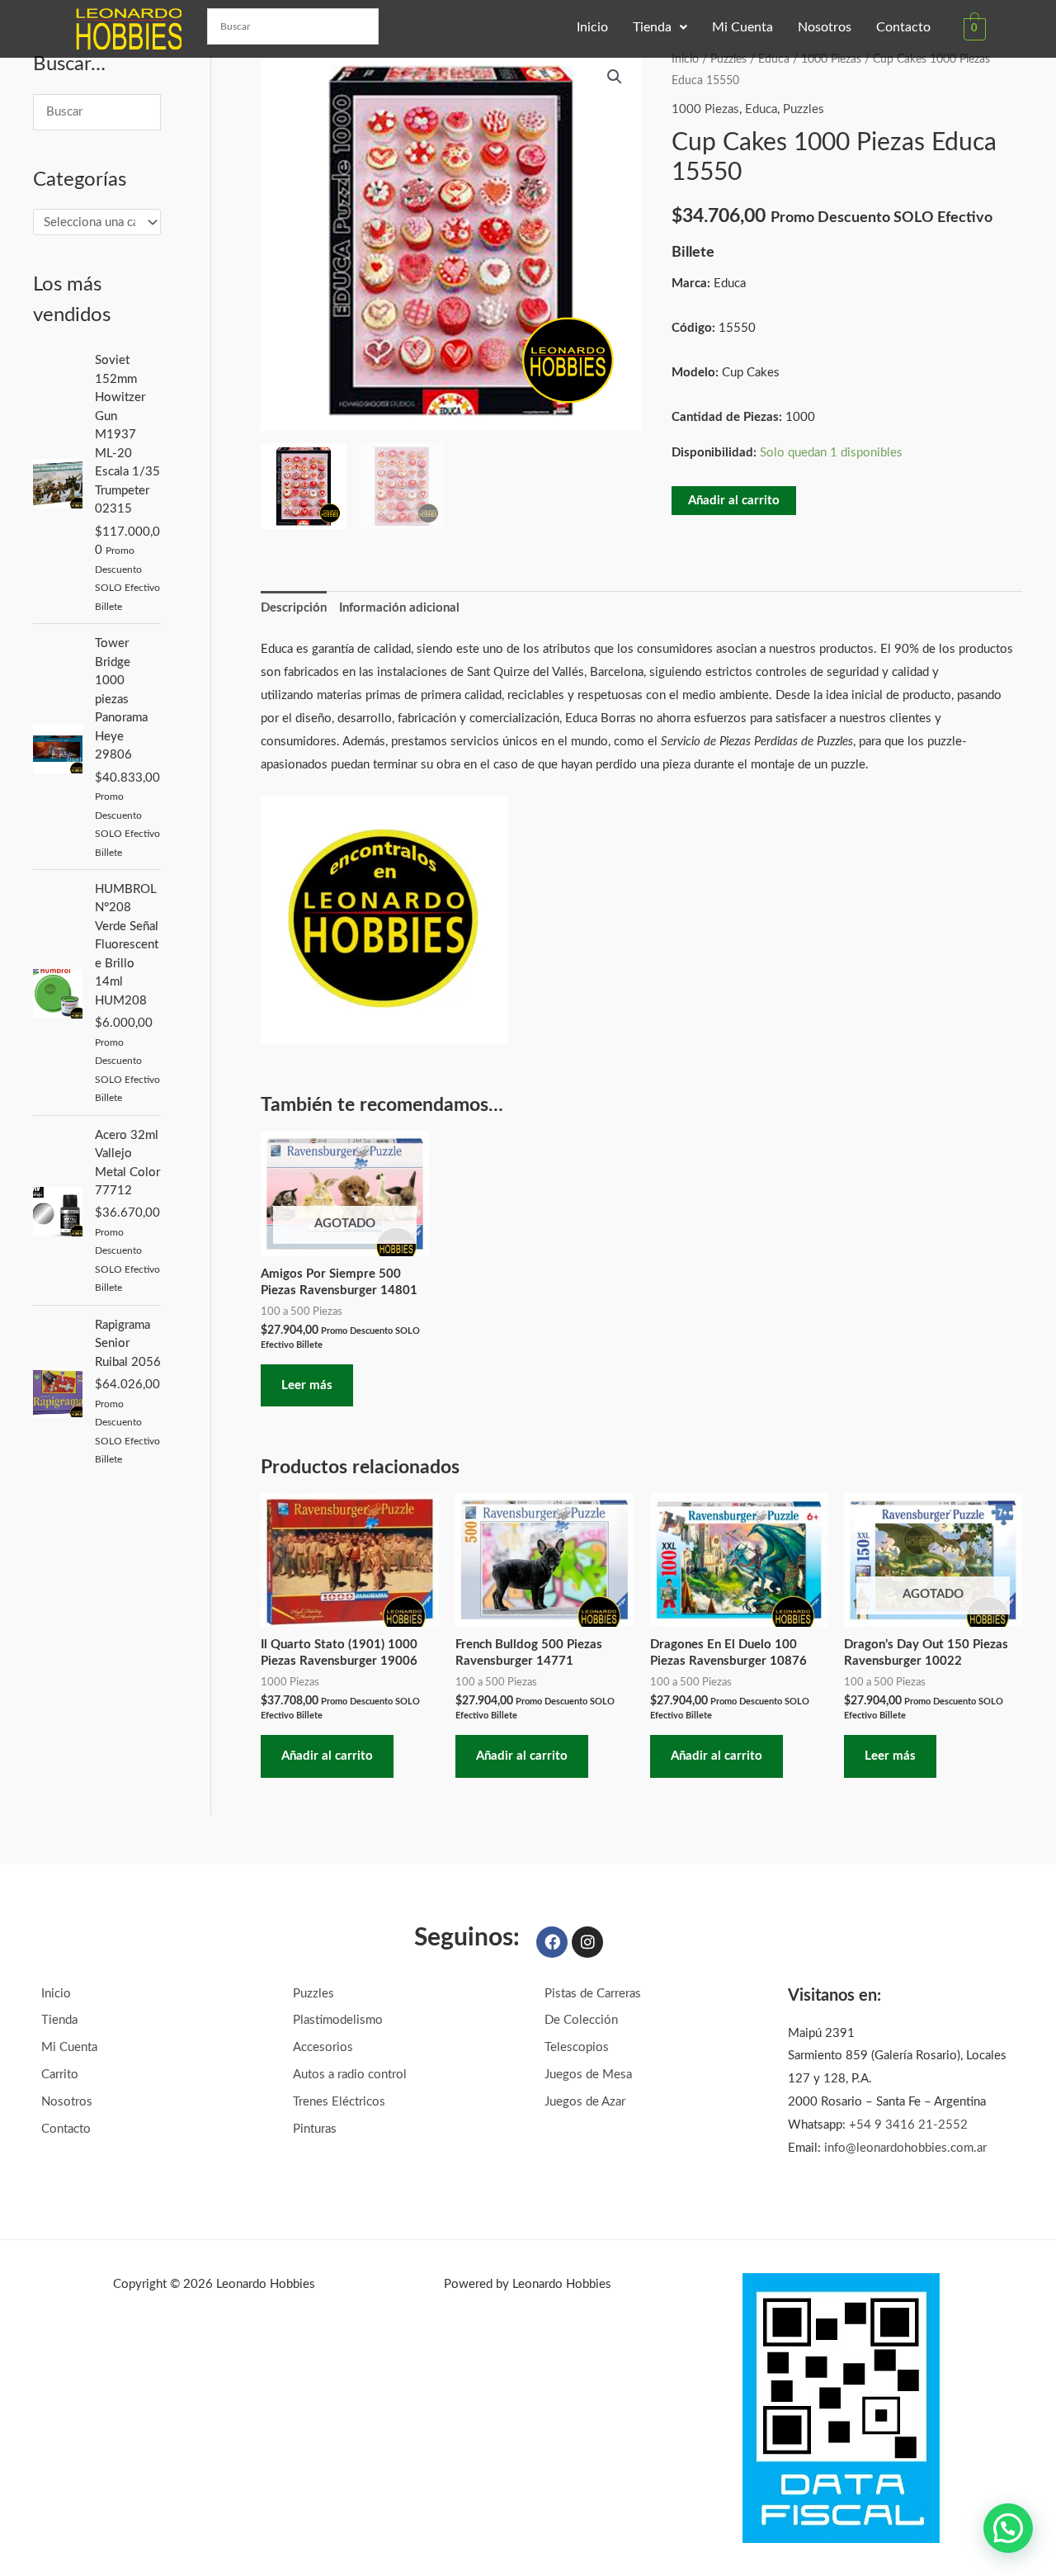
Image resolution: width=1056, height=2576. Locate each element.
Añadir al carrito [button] (327, 1756)
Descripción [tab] (294, 608)
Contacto (903, 27)
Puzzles (728, 59)
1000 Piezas (831, 59)
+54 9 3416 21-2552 (908, 2125)
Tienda (652, 27)
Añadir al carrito (734, 501)
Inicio (592, 27)
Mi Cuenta (742, 27)
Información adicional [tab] (399, 608)
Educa (774, 59)
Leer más (307, 1385)
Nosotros (825, 27)
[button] (660, 27)
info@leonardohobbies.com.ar (905, 2148)
